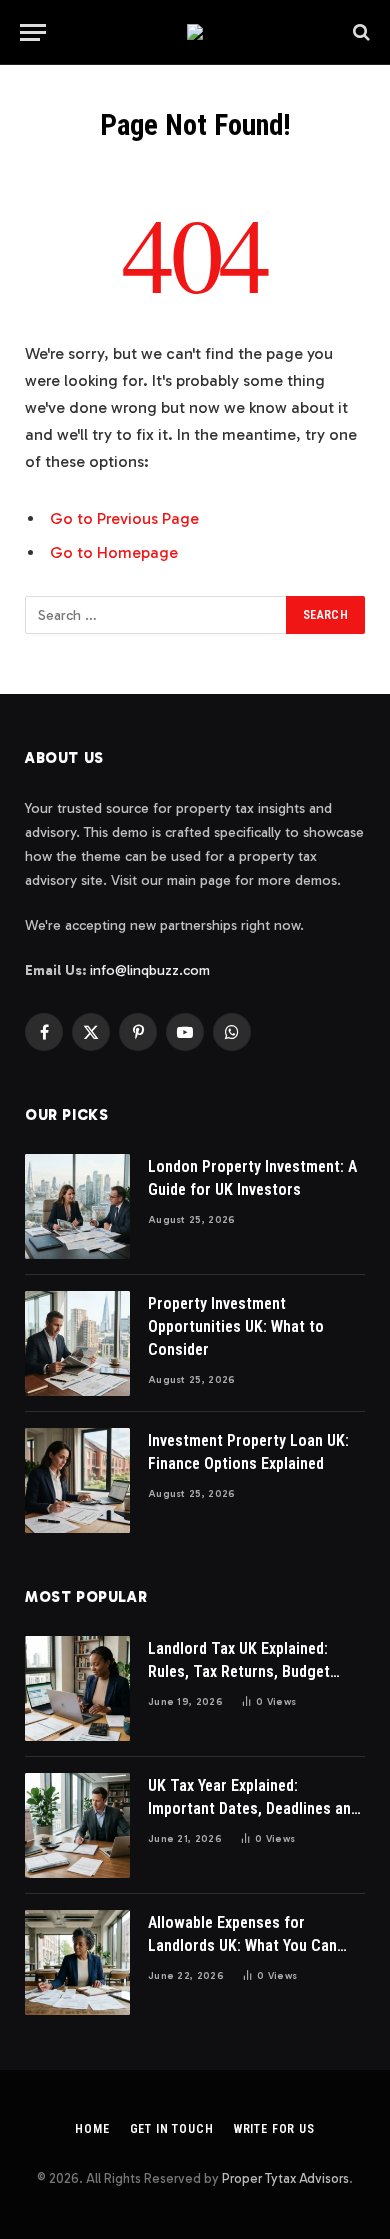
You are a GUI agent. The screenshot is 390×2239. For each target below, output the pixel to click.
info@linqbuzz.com (150, 970)
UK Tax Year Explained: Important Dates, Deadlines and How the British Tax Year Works (254, 1808)
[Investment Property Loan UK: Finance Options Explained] (77, 1480)
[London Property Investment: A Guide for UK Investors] (77, 1206)
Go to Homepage (114, 552)
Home (92, 2129)
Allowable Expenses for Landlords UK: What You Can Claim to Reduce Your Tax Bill (246, 1945)
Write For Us (274, 2129)
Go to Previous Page (124, 518)
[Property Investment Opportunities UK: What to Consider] (77, 1343)
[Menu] (33, 32)
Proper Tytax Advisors (285, 2178)
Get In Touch (172, 2129)
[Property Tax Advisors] (195, 32)
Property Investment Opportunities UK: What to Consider (236, 1326)
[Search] (359, 32)
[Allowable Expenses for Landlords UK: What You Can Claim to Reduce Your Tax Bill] (77, 1962)
